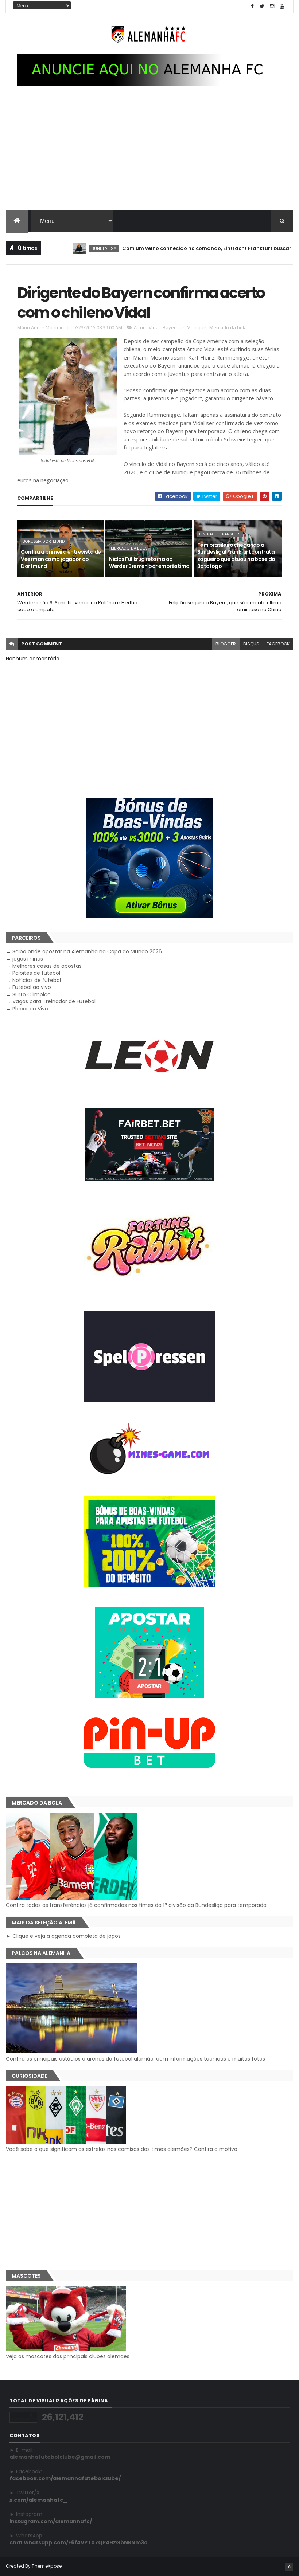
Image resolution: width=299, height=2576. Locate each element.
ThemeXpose (47, 2566)
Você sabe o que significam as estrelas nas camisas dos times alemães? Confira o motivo (122, 2149)
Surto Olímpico (32, 994)
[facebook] (252, 6)
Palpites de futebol (36, 973)
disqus (251, 644)
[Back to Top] (289, 2567)
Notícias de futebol (37, 980)
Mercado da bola (228, 327)
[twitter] (262, 6)
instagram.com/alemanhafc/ (51, 2521)
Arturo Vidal (147, 327)
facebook (278, 644)
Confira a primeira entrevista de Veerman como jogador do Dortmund (61, 559)
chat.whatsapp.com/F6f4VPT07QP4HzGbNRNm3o (79, 2542)
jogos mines (28, 959)
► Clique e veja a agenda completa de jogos (63, 1936)
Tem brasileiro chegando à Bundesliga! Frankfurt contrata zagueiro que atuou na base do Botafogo (236, 556)
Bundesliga (66, 248)
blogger (226, 644)
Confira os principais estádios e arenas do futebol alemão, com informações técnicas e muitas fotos (135, 2059)
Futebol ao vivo (32, 987)
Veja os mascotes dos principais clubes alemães (68, 2356)
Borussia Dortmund (44, 541)
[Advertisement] (149, 155)
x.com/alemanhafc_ (38, 2500)
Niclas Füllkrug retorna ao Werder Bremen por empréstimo (149, 563)
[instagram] (272, 6)
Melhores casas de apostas (47, 966)
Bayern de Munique (185, 327)
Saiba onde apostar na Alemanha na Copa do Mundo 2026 (87, 951)
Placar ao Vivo (30, 1009)
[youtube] (282, 6)
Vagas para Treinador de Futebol (54, 1001)
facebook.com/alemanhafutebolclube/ (65, 2478)
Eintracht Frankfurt (220, 534)
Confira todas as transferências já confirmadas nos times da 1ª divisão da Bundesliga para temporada (136, 1905)
